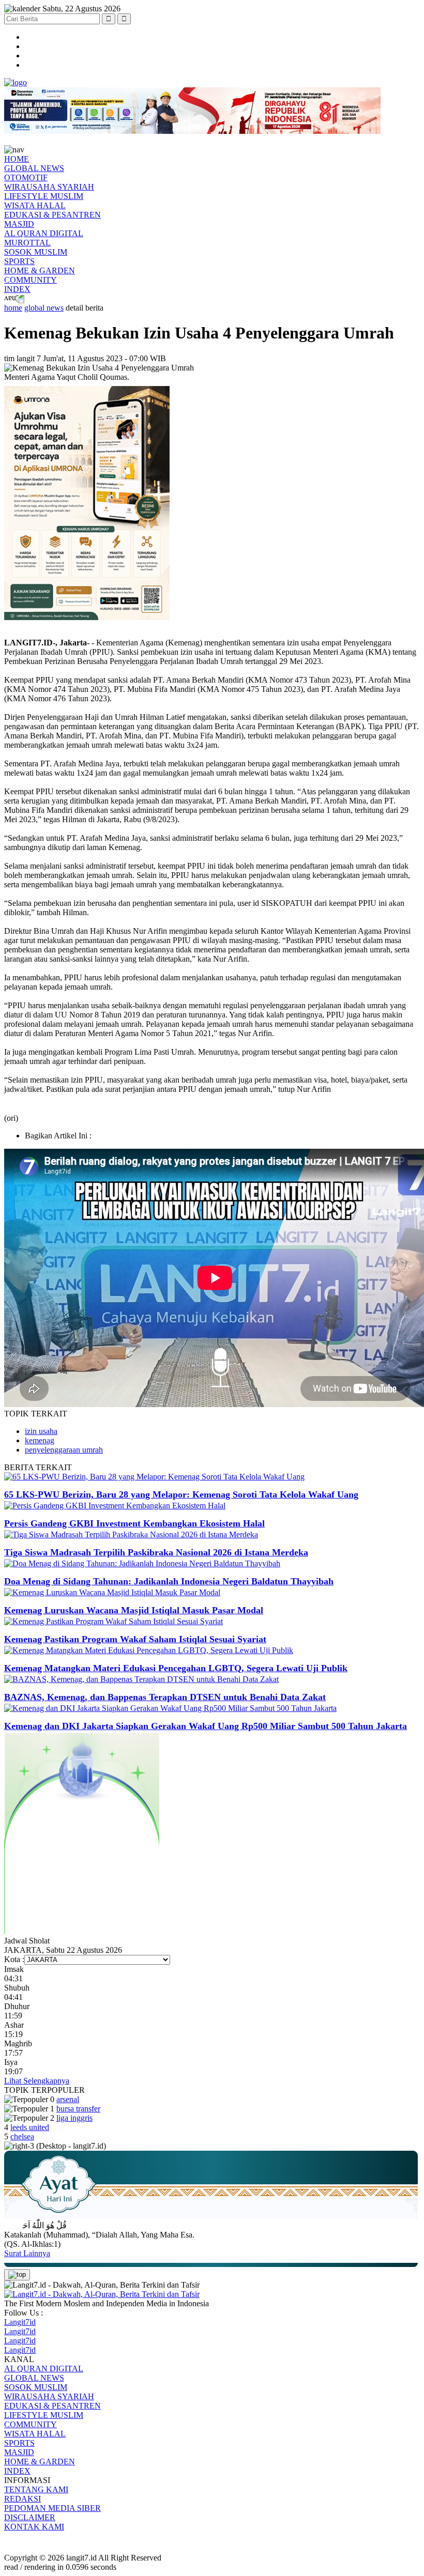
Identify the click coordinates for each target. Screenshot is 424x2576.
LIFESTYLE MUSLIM (44, 196)
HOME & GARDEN (40, 271)
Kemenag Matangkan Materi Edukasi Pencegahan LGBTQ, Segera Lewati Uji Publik (176, 1668)
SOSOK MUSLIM (36, 252)
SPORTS (19, 261)
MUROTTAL (27, 243)
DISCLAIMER (30, 2517)
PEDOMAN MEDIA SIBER (52, 2508)
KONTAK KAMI (34, 2527)
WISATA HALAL (35, 205)
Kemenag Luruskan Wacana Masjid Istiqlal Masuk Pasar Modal (134, 1610)
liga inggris (74, 2118)
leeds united (30, 2127)
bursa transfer (78, 2109)
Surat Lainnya (27, 2253)
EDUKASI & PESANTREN (52, 215)
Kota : (14, 1959)
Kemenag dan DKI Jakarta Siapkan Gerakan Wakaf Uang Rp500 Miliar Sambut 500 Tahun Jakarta (206, 1726)
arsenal (68, 2099)
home (13, 308)
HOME (17, 159)
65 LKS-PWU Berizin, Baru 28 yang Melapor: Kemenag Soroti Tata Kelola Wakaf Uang (181, 1494)
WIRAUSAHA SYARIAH (49, 187)
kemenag (40, 1440)
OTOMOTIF (26, 178)
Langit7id (20, 2322)
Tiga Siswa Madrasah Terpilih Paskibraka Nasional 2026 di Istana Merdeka (156, 1552)
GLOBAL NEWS (34, 168)
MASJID (19, 224)
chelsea (22, 2137)
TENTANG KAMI (36, 2489)
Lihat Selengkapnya (37, 2081)
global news (44, 308)
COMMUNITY (31, 280)
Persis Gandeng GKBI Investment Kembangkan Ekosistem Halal (134, 1523)
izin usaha (41, 1431)
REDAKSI (22, 2499)
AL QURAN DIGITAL (44, 233)
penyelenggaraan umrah (64, 1450)
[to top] (17, 2275)
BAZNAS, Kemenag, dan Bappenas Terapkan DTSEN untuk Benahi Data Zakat (165, 1697)
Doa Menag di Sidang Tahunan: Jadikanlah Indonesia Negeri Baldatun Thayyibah (169, 1581)
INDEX (17, 289)
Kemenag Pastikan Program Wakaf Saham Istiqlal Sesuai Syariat (135, 1639)
